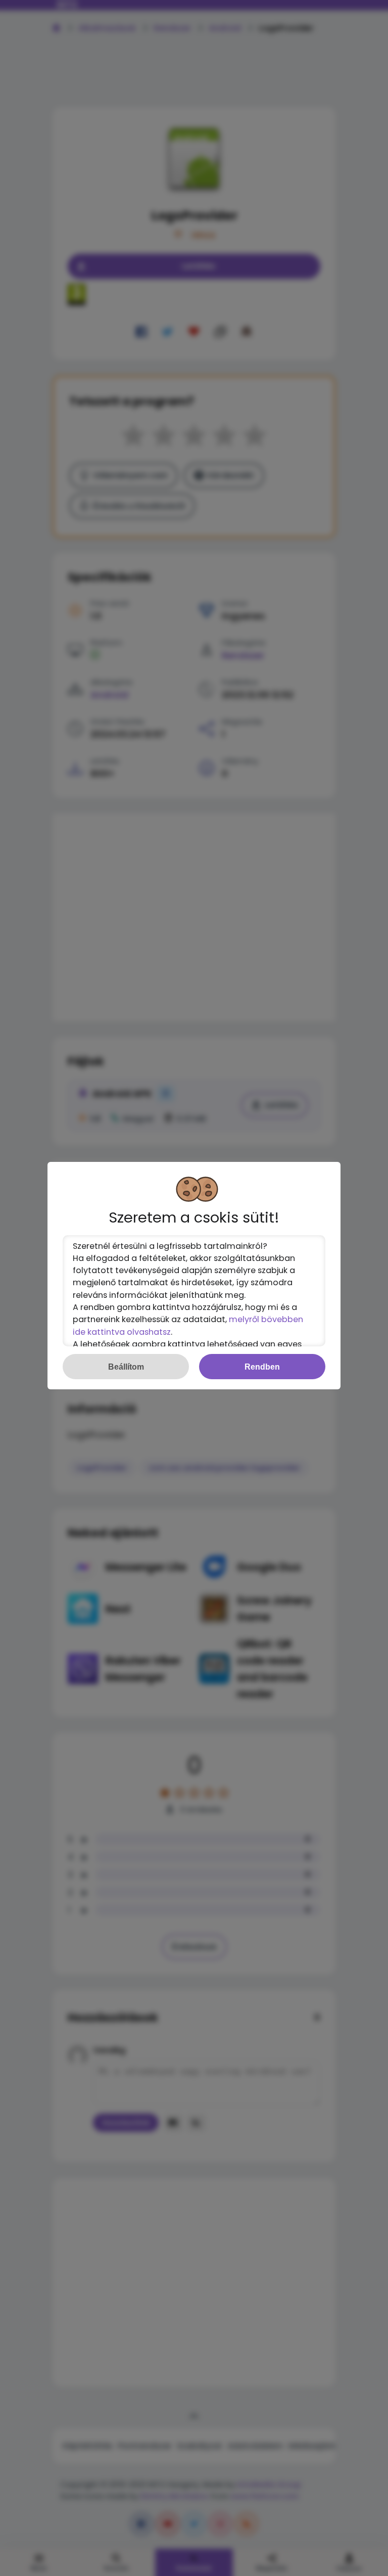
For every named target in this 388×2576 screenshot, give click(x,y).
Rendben (262, 1367)
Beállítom (126, 1367)
